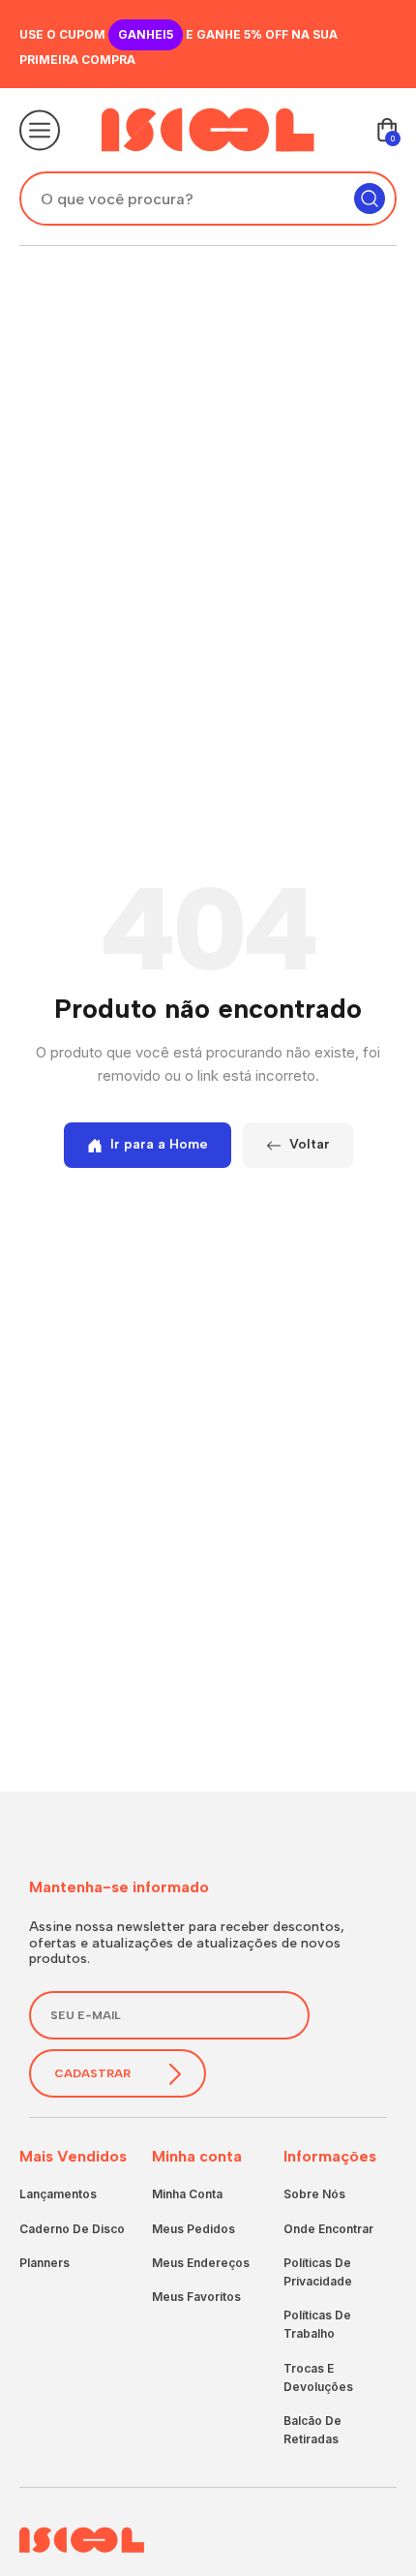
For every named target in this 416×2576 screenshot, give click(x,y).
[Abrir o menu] (40, 130)
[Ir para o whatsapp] (363, 2503)
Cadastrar (92, 2073)
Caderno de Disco (72, 2229)
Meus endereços (201, 2263)
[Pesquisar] (370, 199)
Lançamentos (58, 2194)
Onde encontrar (328, 2229)
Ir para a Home (159, 1144)
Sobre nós (314, 2194)
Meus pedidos (193, 2229)
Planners (45, 2263)
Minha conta (187, 2194)
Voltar (310, 1144)
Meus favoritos (196, 2297)
